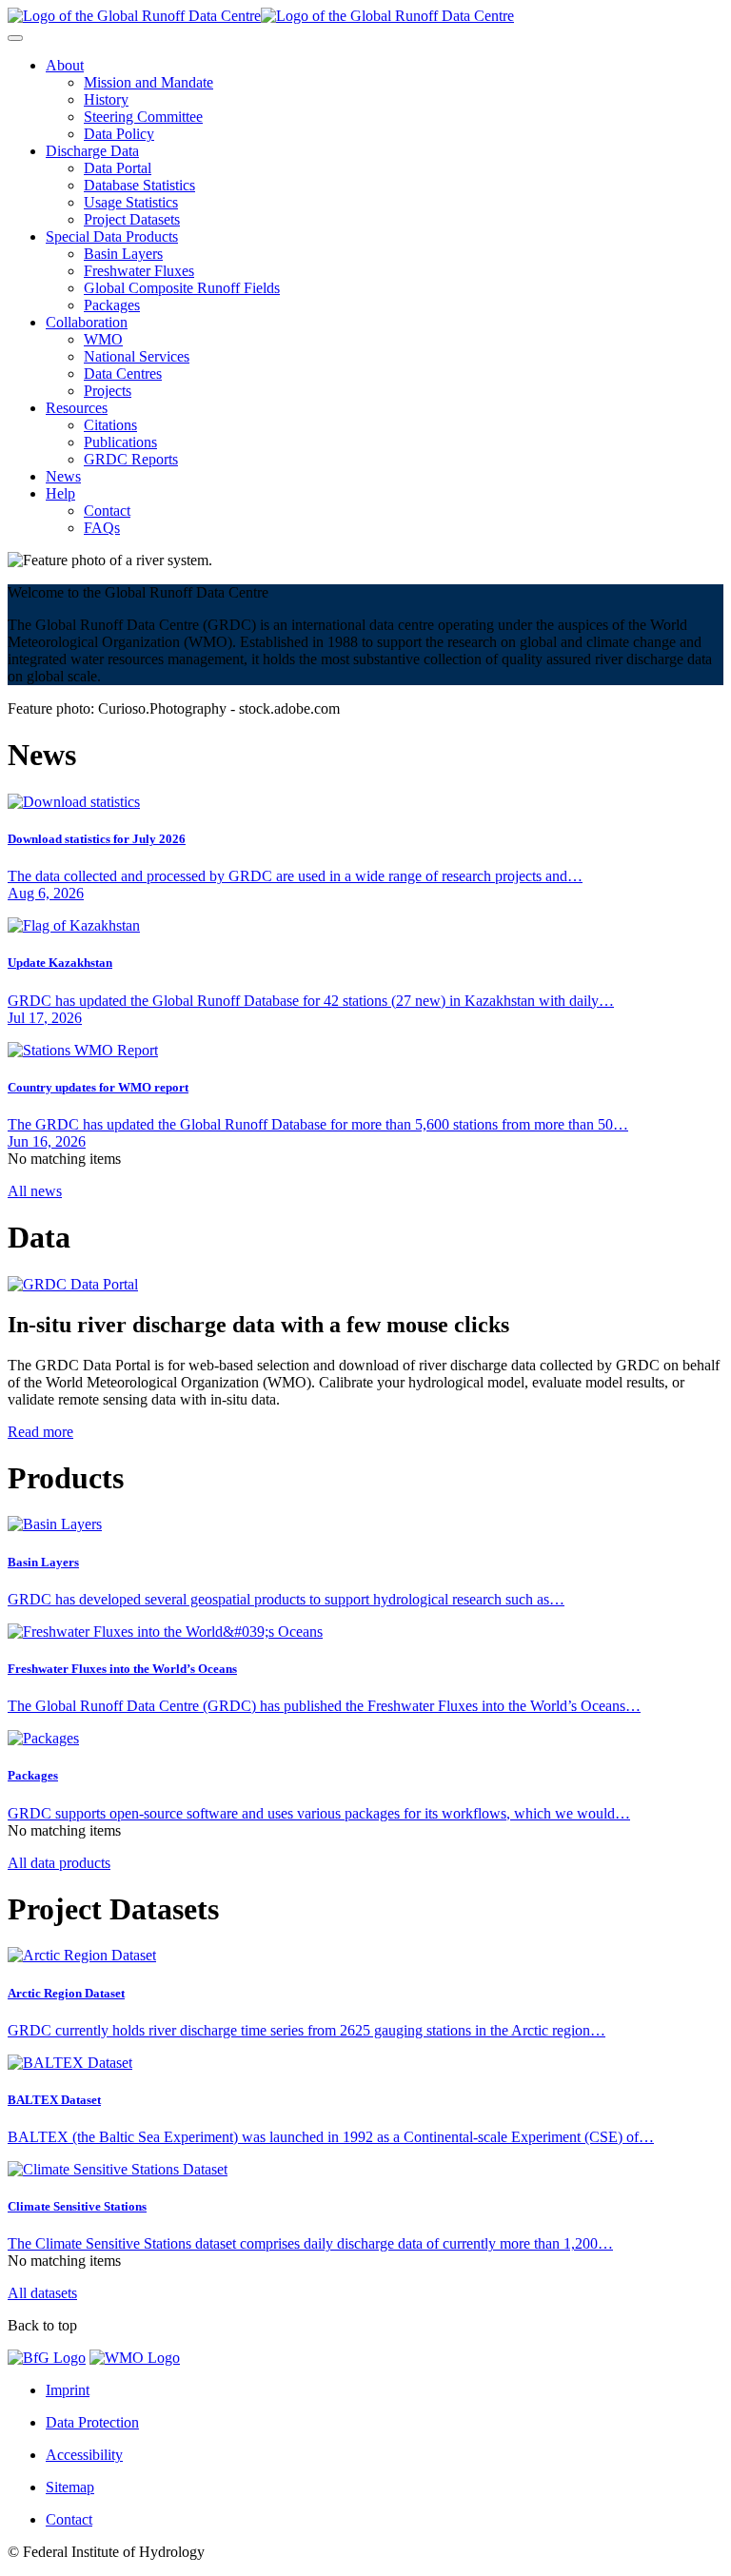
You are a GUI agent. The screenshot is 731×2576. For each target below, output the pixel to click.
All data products (59, 1863)
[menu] (15, 38)
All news (35, 1191)
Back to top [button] (42, 2325)
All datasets (42, 2293)
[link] (65, 65)
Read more (40, 1432)
